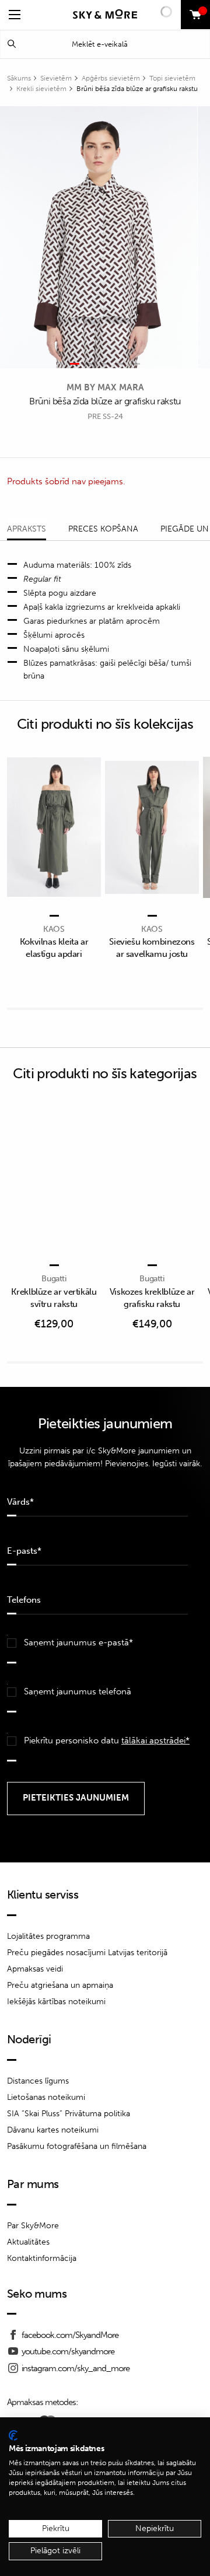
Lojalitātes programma (48, 1936)
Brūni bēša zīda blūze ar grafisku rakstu (137, 89)
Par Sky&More (33, 2226)
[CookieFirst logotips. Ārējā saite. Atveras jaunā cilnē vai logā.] (13, 2435)
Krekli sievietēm (41, 89)
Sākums (19, 78)
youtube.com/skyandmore (68, 2351)
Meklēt (12, 44)
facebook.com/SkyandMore (70, 2335)
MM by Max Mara (105, 387)
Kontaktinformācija (42, 2258)
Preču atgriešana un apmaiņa (60, 1985)
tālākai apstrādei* (155, 1740)
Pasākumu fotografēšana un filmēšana (77, 2146)
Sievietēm (56, 78)
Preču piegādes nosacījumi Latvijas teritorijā (87, 1953)
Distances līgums (38, 2081)
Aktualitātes (28, 2242)
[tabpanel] (99, 237)
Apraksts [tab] (27, 529)
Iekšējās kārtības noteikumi (56, 2002)
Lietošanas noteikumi (46, 2097)
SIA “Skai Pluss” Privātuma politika (69, 2114)
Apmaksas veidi (35, 1969)
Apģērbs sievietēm (111, 78)
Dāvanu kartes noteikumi (53, 2130)
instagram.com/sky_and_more (76, 2368)
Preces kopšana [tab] (103, 529)
